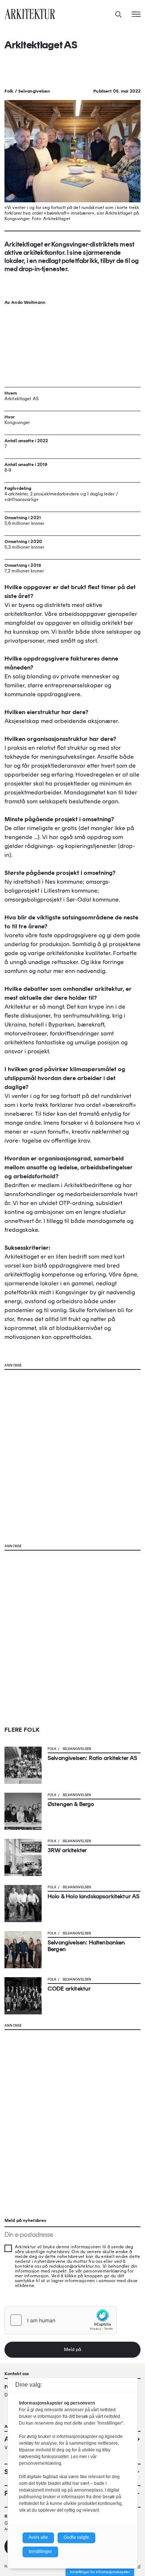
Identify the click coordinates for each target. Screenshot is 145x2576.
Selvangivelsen (34, 91)
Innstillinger (40, 2551)
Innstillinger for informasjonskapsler (100, 2572)
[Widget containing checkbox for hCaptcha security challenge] (61, 2320)
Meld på (72, 2349)
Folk (9, 91)
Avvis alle (38, 2537)
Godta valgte (76, 2537)
